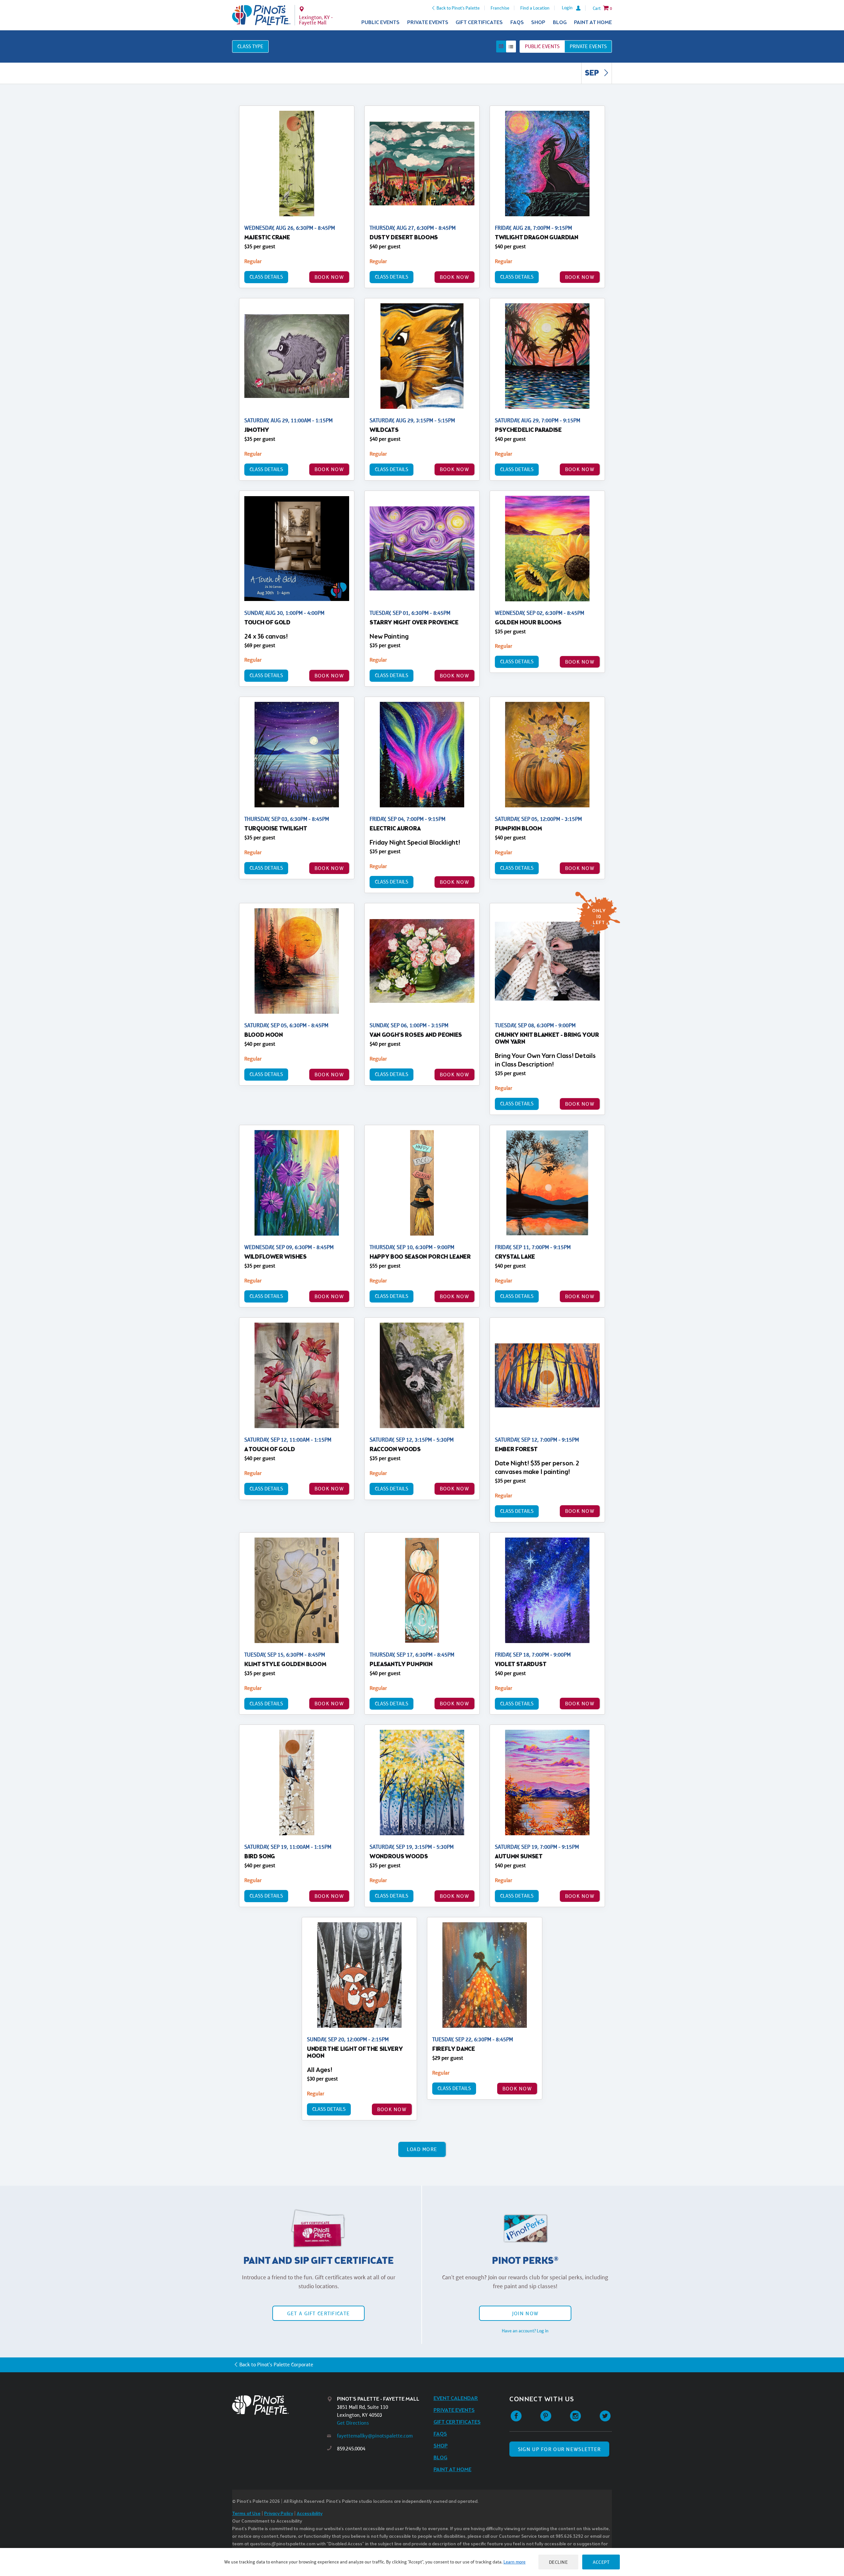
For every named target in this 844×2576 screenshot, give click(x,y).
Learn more (514, 2562)
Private (588, 46)
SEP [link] (593, 74)
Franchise (500, 8)
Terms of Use (246, 2514)
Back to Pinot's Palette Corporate (276, 2365)
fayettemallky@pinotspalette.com (375, 2436)
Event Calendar (456, 2398)
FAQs (517, 23)
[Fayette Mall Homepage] (261, 15)
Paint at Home (593, 23)
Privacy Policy (279, 2514)
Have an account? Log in (525, 2331)
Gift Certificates (479, 23)
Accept (601, 2562)
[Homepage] (280, 2405)
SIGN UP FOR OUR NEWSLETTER (559, 2449)
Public (542, 46)
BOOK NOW (329, 277)
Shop (538, 23)
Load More (422, 2149)
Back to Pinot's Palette (458, 8)
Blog (560, 23)
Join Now (525, 2313)
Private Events (428, 23)
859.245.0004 (351, 2449)
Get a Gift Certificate (318, 2313)
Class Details (266, 277)
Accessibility (310, 2514)
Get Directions (353, 2423)
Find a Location (535, 8)
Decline (558, 2562)
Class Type (250, 46)
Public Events (380, 23)
